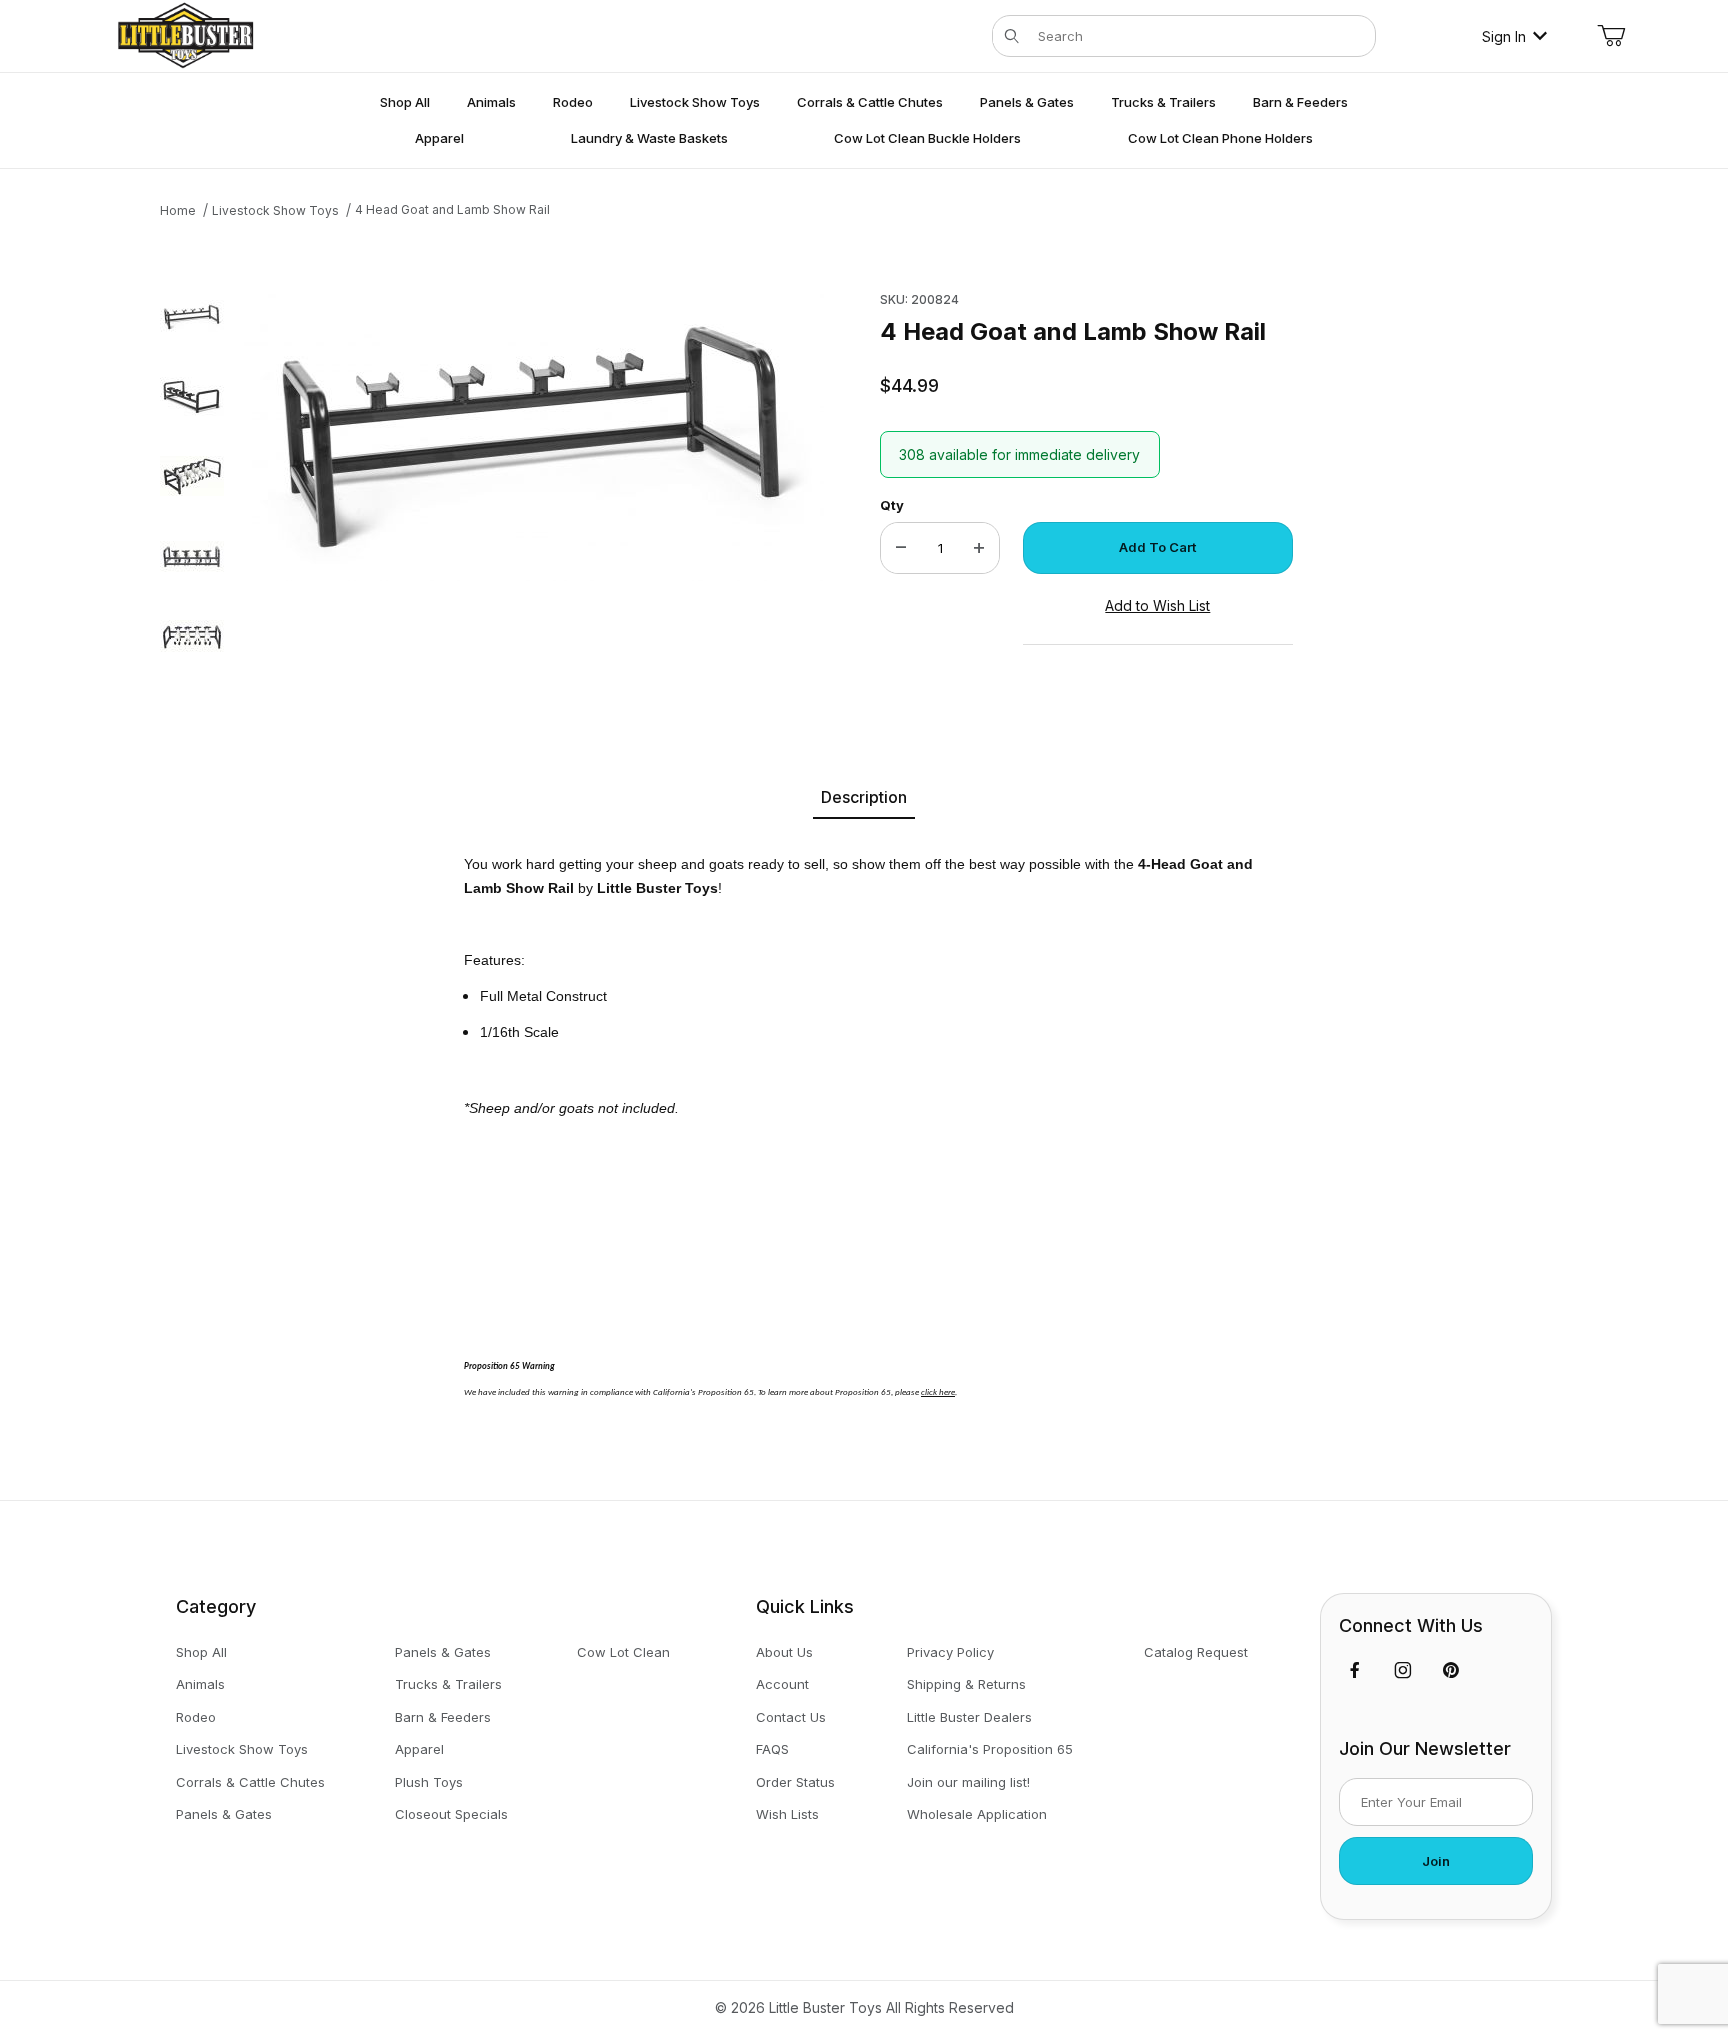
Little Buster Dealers (969, 1717)
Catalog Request (1196, 1652)
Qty (892, 505)
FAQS (772, 1749)
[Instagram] (1403, 1670)
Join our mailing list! (968, 1782)
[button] (192, 316)
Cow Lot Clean (623, 1652)
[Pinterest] (1450, 1670)
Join (1436, 1861)
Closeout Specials (451, 1814)
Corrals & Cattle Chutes (250, 1782)
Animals (200, 1684)
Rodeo (196, 1717)
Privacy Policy (950, 1652)
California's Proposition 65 (990, 1749)
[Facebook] (1355, 1670)
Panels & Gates (224, 1814)
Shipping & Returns (966, 1684)
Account (782, 1684)
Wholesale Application (977, 1814)
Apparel (419, 1749)
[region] (192, 482)
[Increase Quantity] (979, 548)
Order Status (795, 1782)
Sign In (1504, 36)
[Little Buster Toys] (185, 34)
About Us (784, 1652)
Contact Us (791, 1717)
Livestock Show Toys (242, 1749)
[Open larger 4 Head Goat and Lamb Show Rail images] (534, 432)
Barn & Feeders (443, 1717)
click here (938, 1392)
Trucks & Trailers (448, 1684)
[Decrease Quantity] (901, 548)
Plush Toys (429, 1782)
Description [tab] (864, 797)
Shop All (201, 1652)
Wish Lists (787, 1814)
